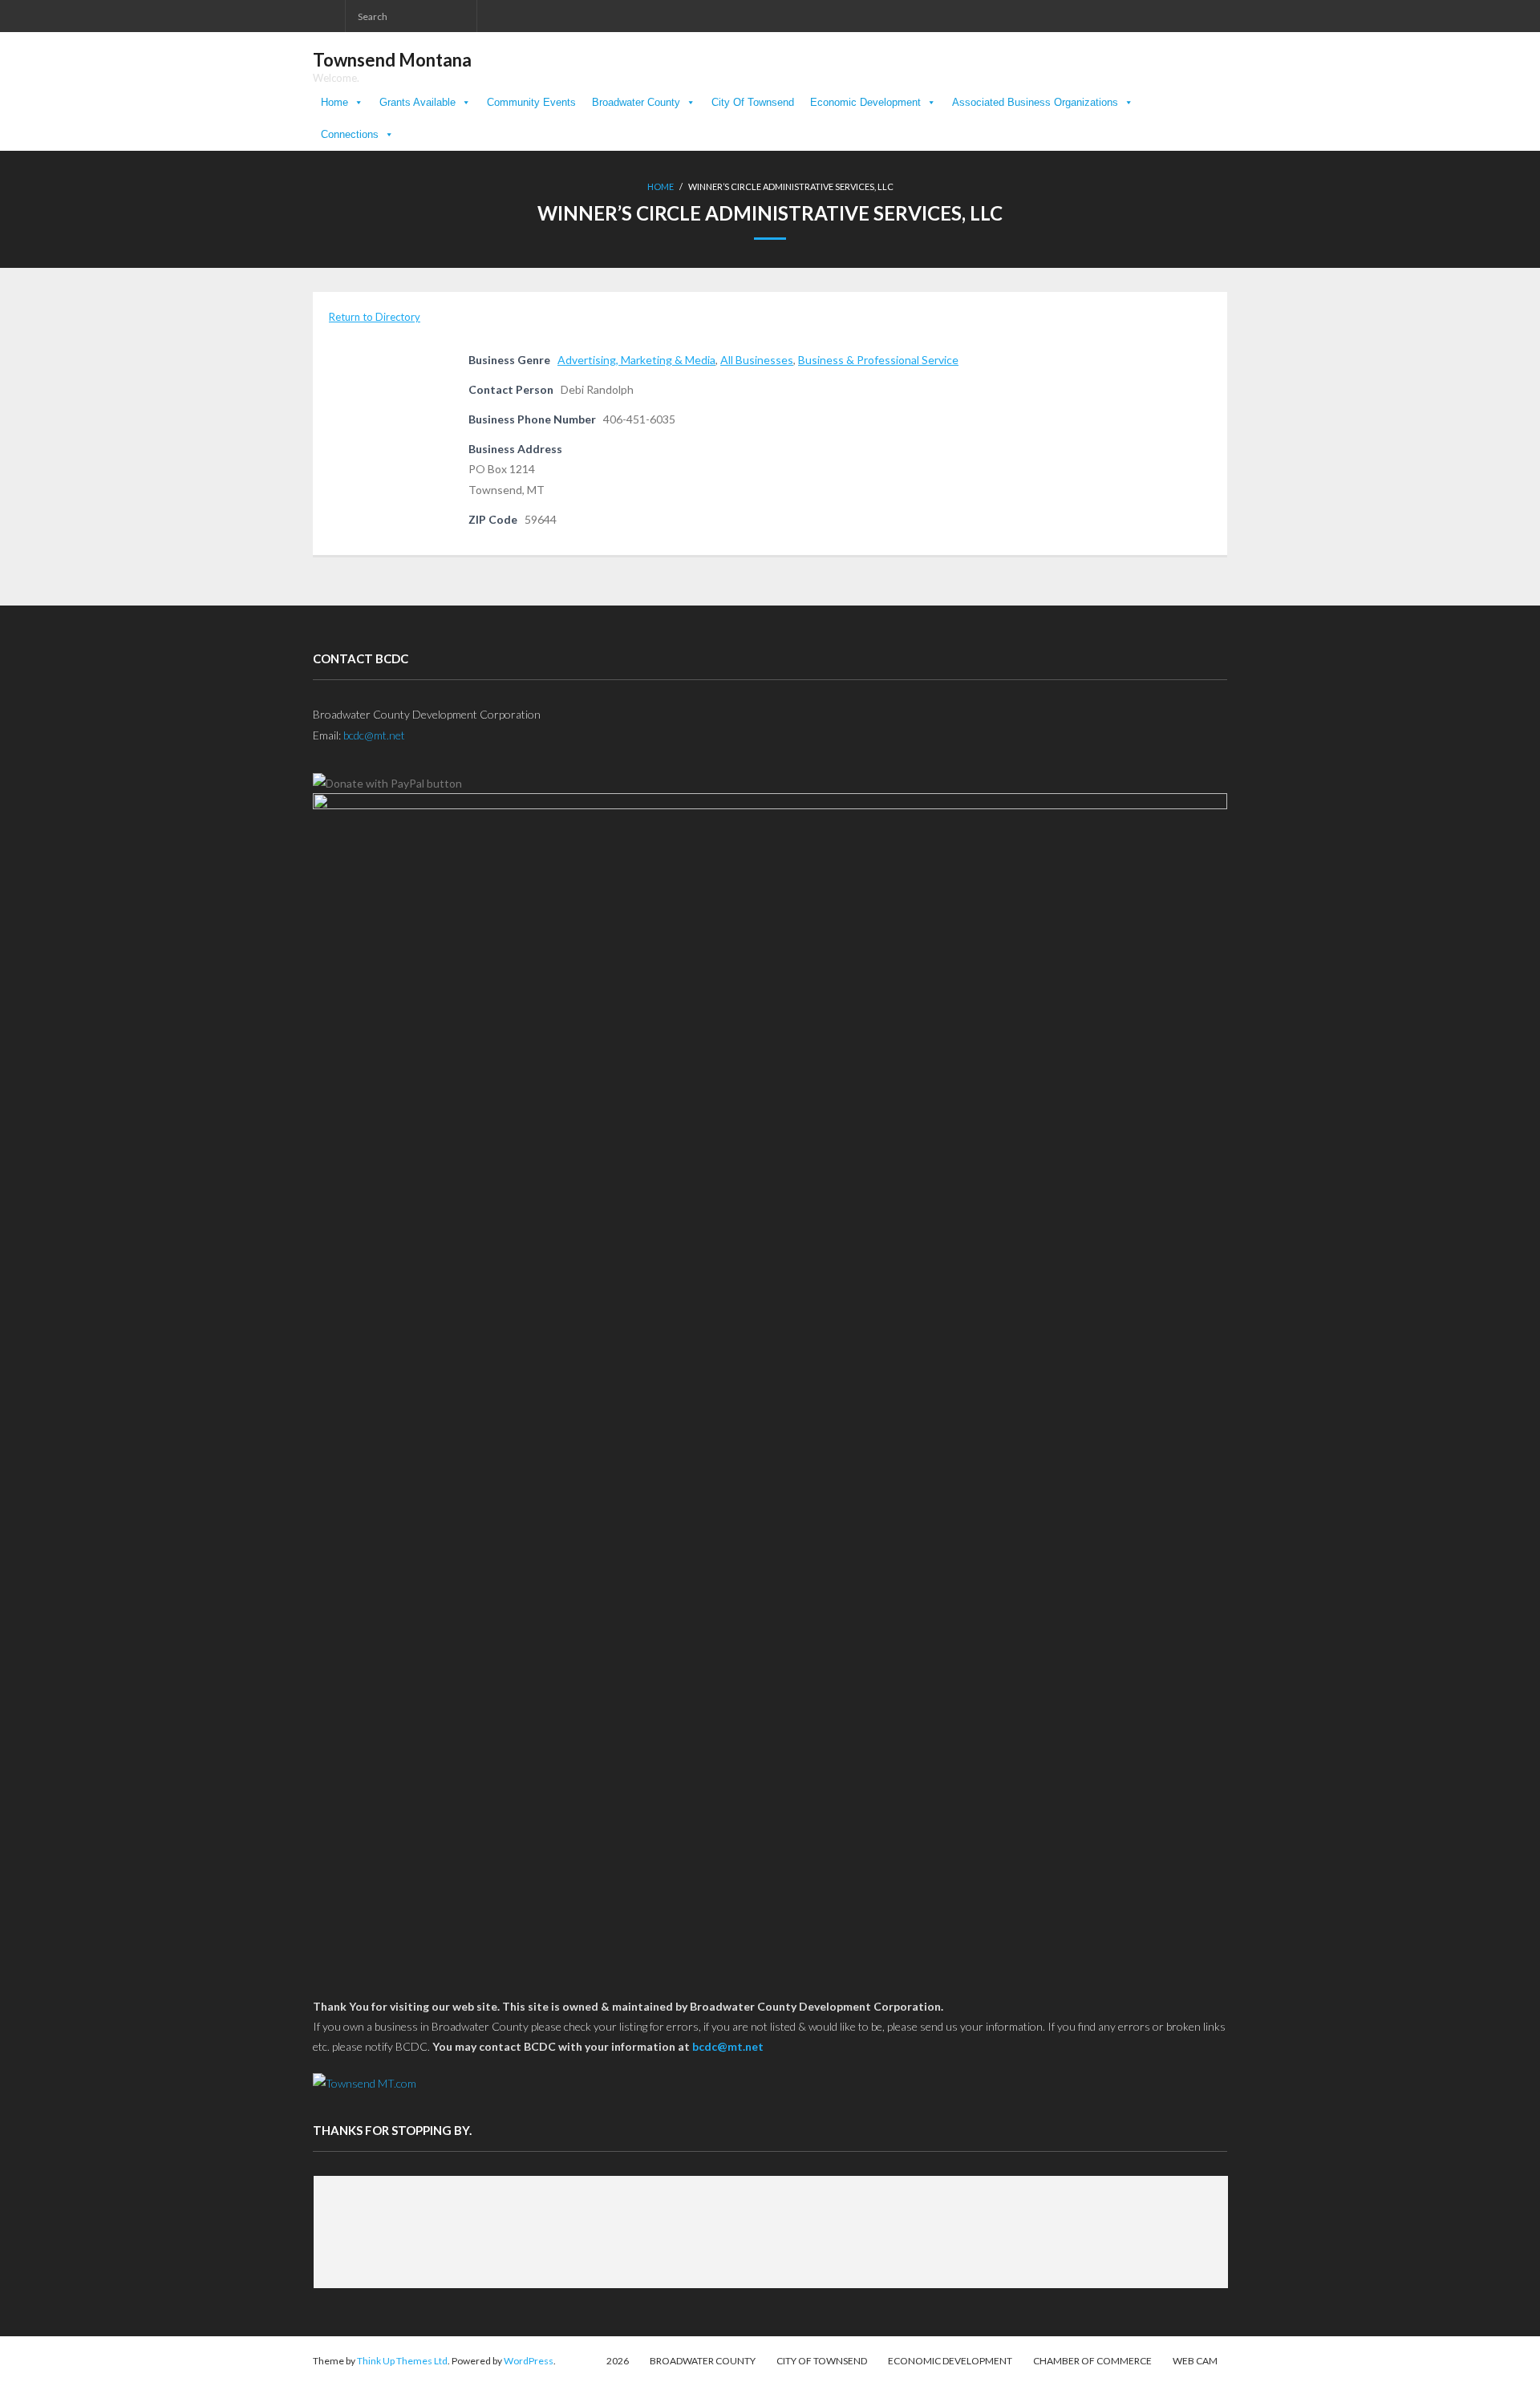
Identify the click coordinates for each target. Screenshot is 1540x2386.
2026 (618, 2361)
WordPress (529, 2361)
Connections (350, 134)
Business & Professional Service (878, 360)
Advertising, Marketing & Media (636, 360)
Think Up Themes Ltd (402, 2361)
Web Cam (1195, 2361)
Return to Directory (375, 317)
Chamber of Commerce (1092, 2361)
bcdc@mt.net (374, 735)
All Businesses (757, 360)
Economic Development (865, 102)
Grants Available (417, 102)
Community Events (531, 102)
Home (334, 102)
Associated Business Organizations (1035, 102)
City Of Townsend (753, 102)
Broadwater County (636, 102)
